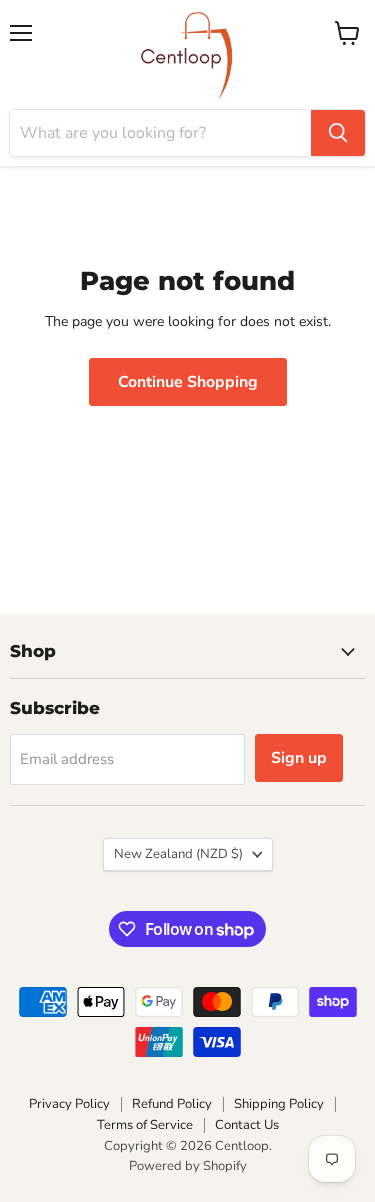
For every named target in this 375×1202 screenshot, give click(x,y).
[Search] (338, 133)
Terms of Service (145, 1125)
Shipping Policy (279, 1104)
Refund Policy (172, 1104)
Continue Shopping (188, 382)
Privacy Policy (69, 1104)
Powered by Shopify (188, 1166)
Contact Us (247, 1125)
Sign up (299, 758)
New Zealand (178, 854)
